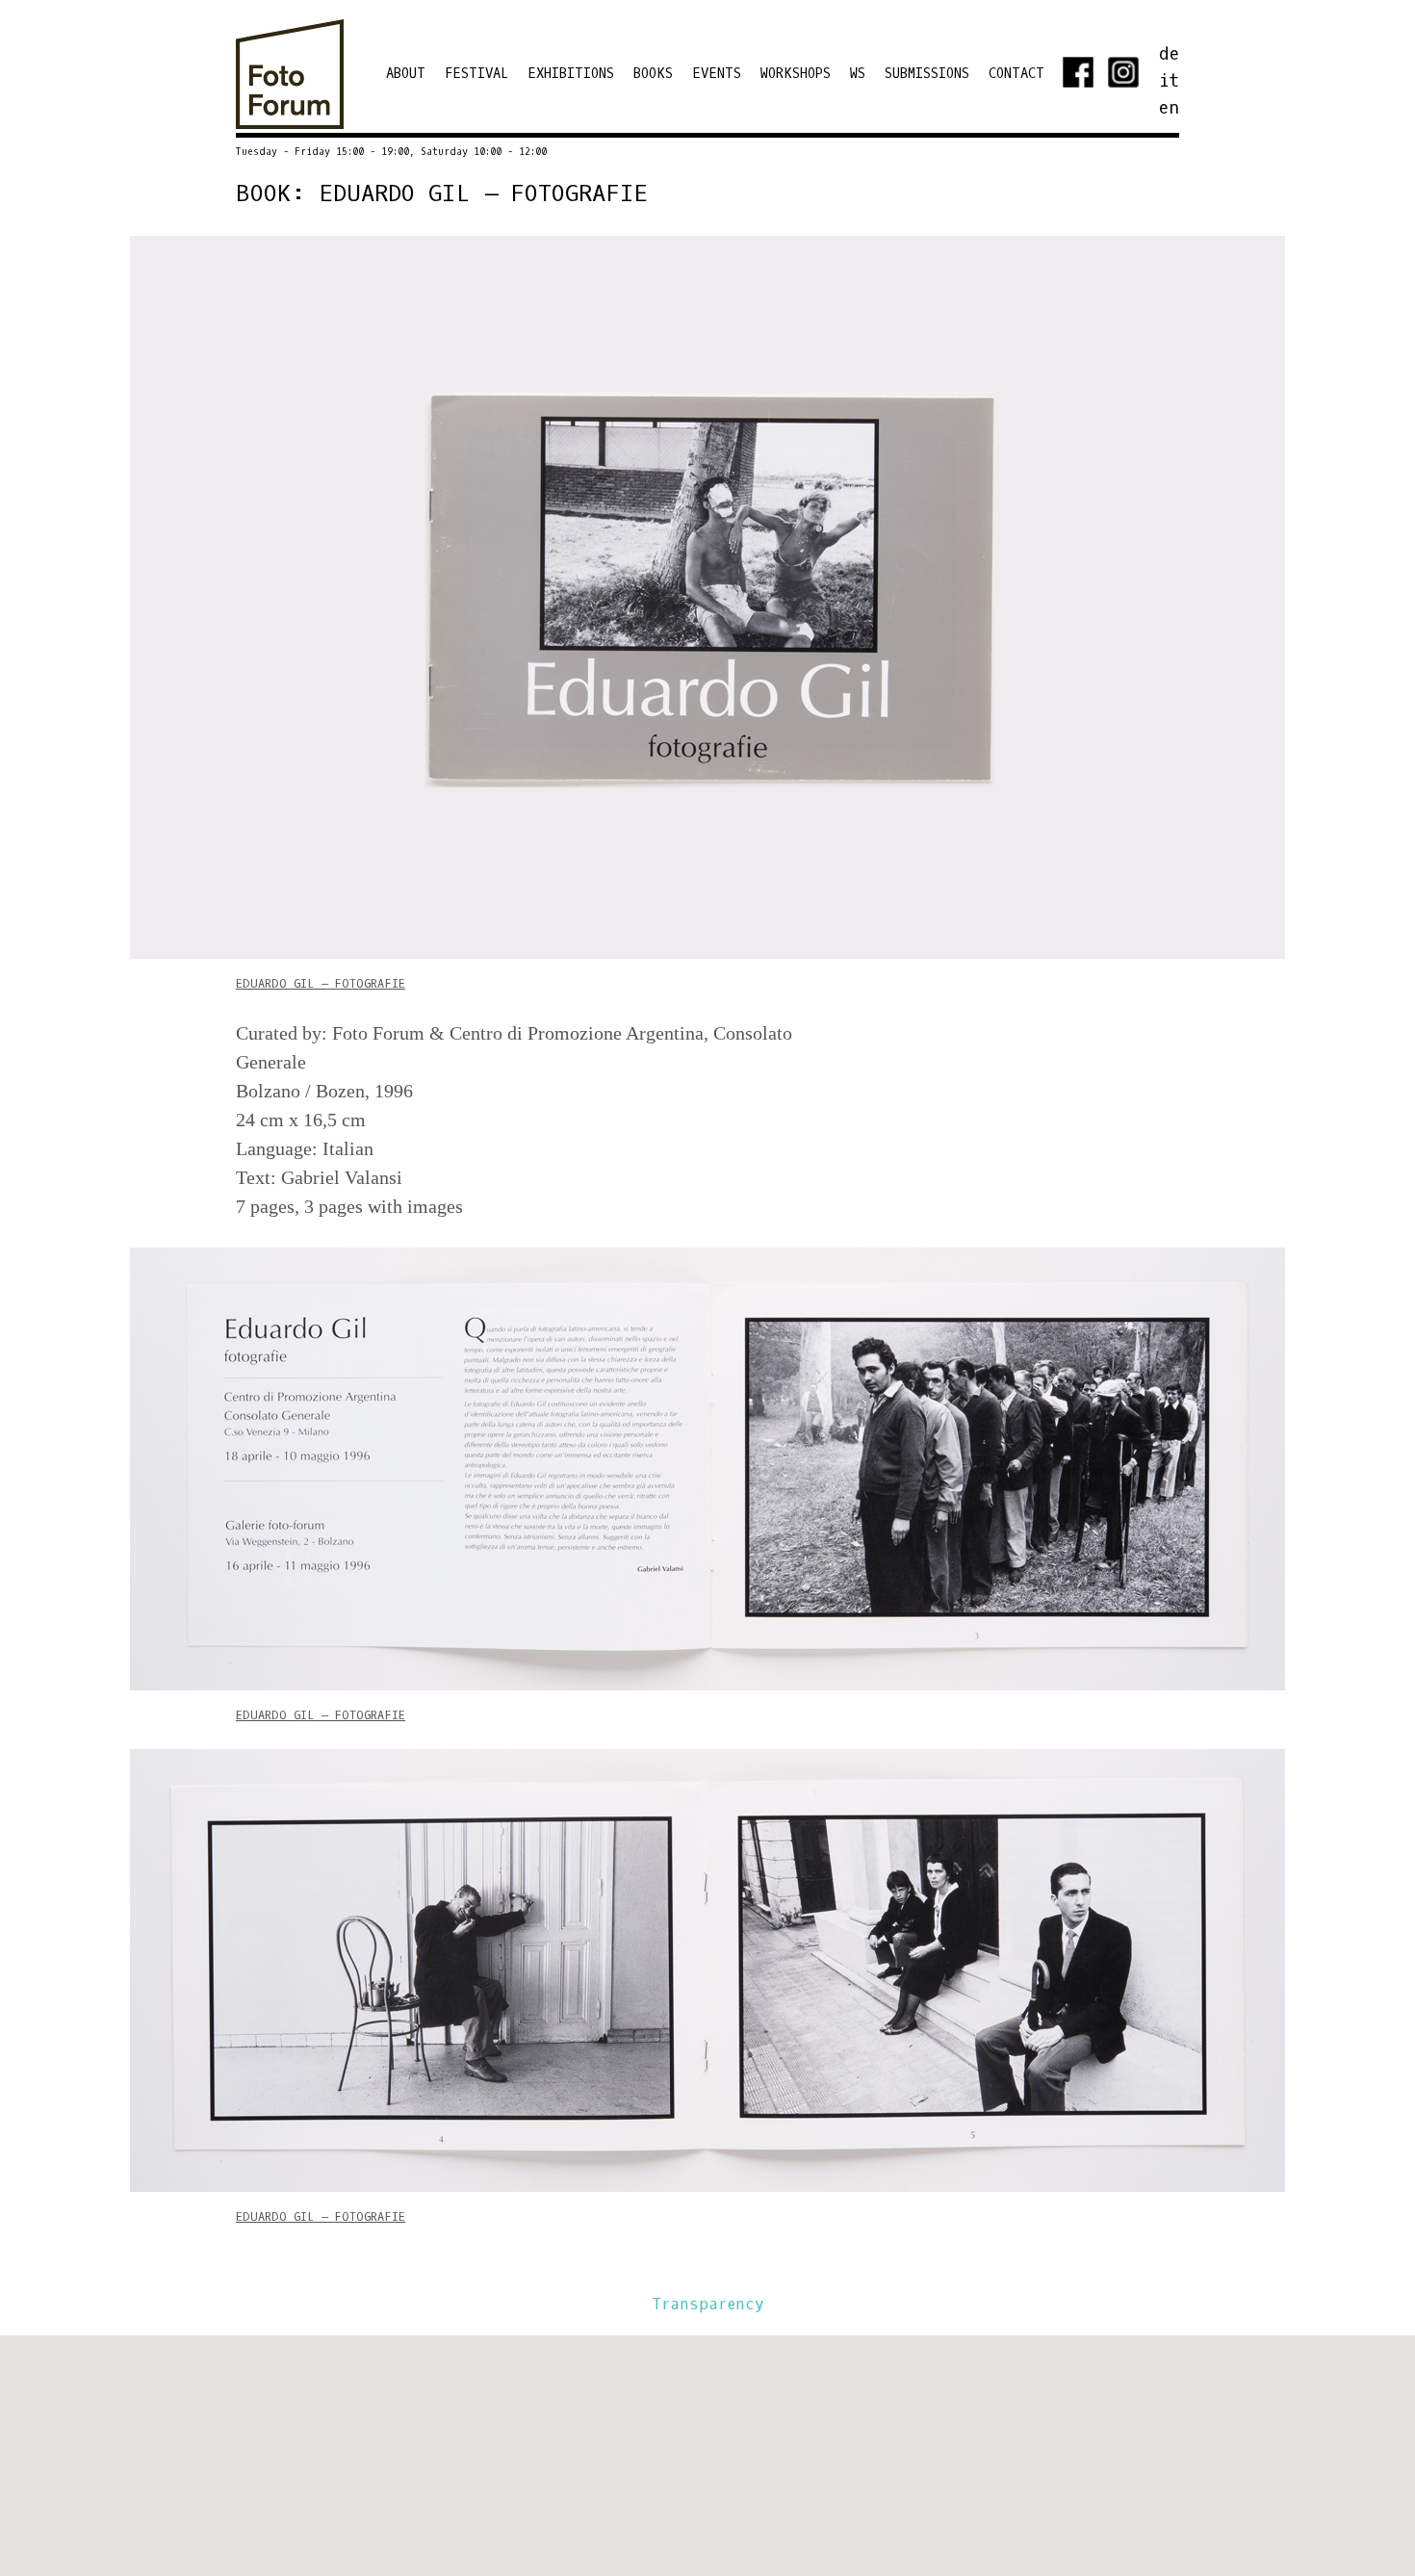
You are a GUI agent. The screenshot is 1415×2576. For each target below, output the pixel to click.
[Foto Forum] (290, 119)
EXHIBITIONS (571, 74)
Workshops (796, 74)
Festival (476, 74)
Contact (1016, 74)
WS (858, 74)
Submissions (927, 74)
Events (717, 74)
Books (653, 74)
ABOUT (406, 74)
